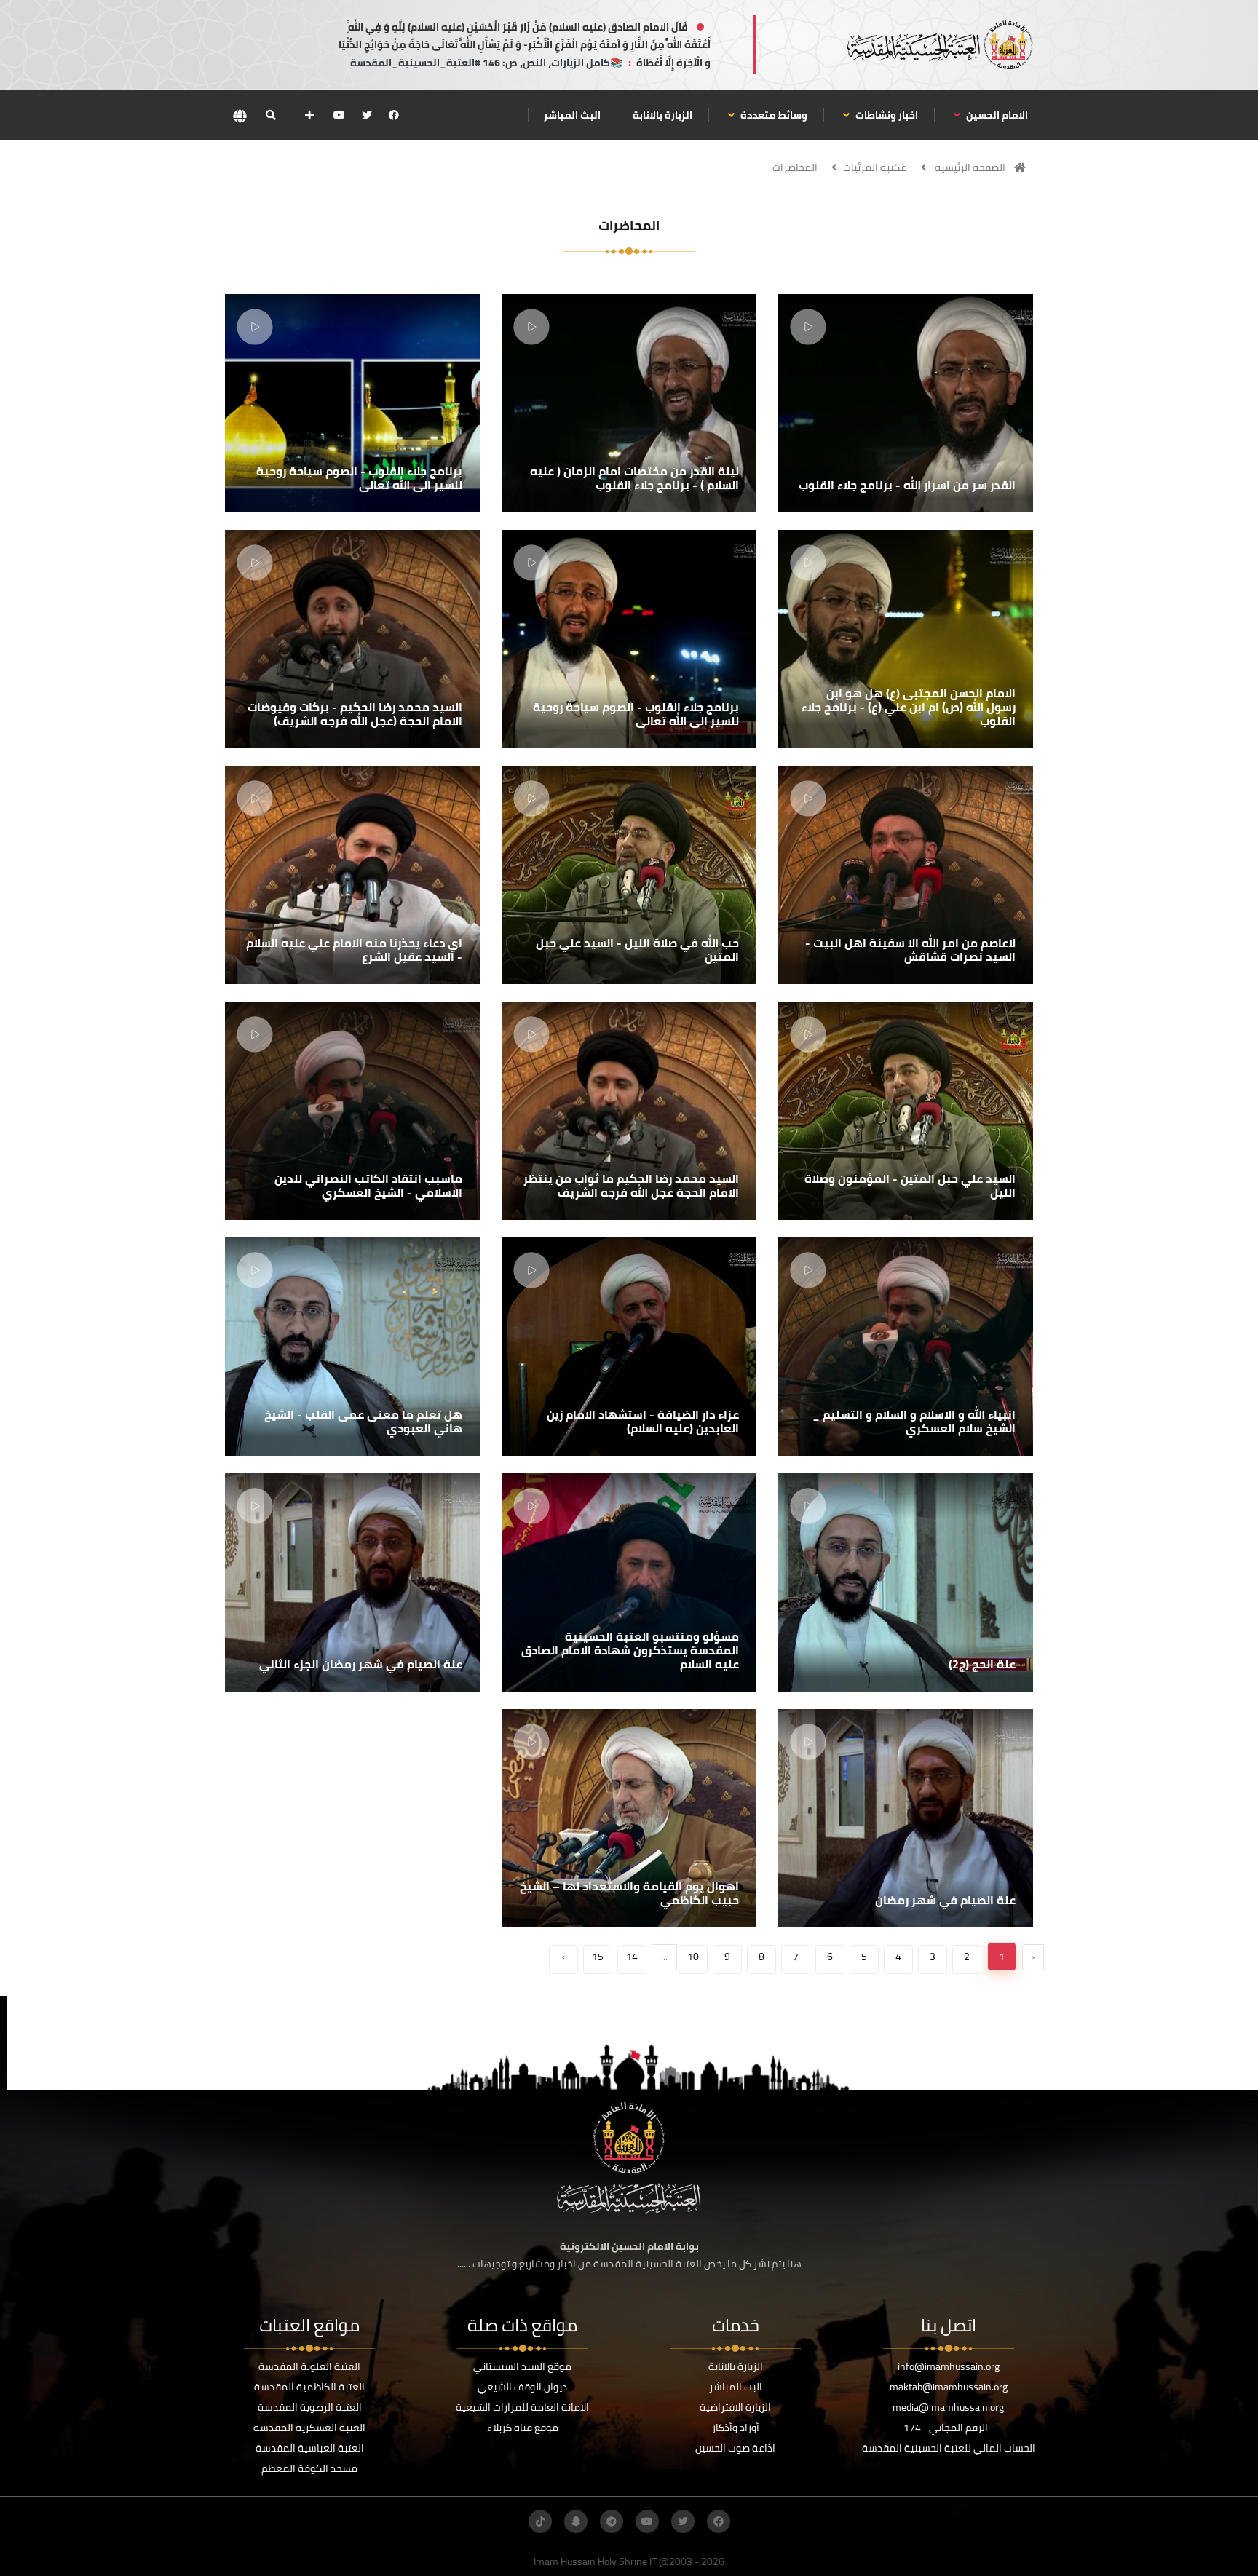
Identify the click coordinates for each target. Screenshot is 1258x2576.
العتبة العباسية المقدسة (310, 2448)
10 (693, 1957)
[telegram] (612, 2521)
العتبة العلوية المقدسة (309, 2366)
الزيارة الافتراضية (735, 2407)
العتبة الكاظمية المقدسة (309, 2387)
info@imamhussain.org (949, 2366)
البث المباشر (572, 115)
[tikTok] (540, 2521)
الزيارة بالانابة (662, 115)
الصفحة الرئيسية (970, 167)
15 (598, 1957)
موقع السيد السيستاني (522, 2366)
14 (632, 1957)
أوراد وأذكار (736, 2428)
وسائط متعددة (773, 115)
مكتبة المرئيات (875, 167)
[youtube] (339, 115)
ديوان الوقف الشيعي (522, 2387)
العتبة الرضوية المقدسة (310, 2407)
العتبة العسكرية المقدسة (309, 2428)
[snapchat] (576, 2521)
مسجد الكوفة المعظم (309, 2468)
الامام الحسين (996, 115)
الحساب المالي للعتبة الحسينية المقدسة (949, 2448)
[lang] (240, 115)
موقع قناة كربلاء (523, 2428)
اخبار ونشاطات (886, 115)
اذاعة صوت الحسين (735, 2448)
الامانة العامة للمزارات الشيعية (522, 2407)
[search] (270, 115)
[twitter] (367, 115)
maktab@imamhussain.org (949, 2387)
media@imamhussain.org (948, 2407)
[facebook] (394, 115)
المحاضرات (795, 167)
